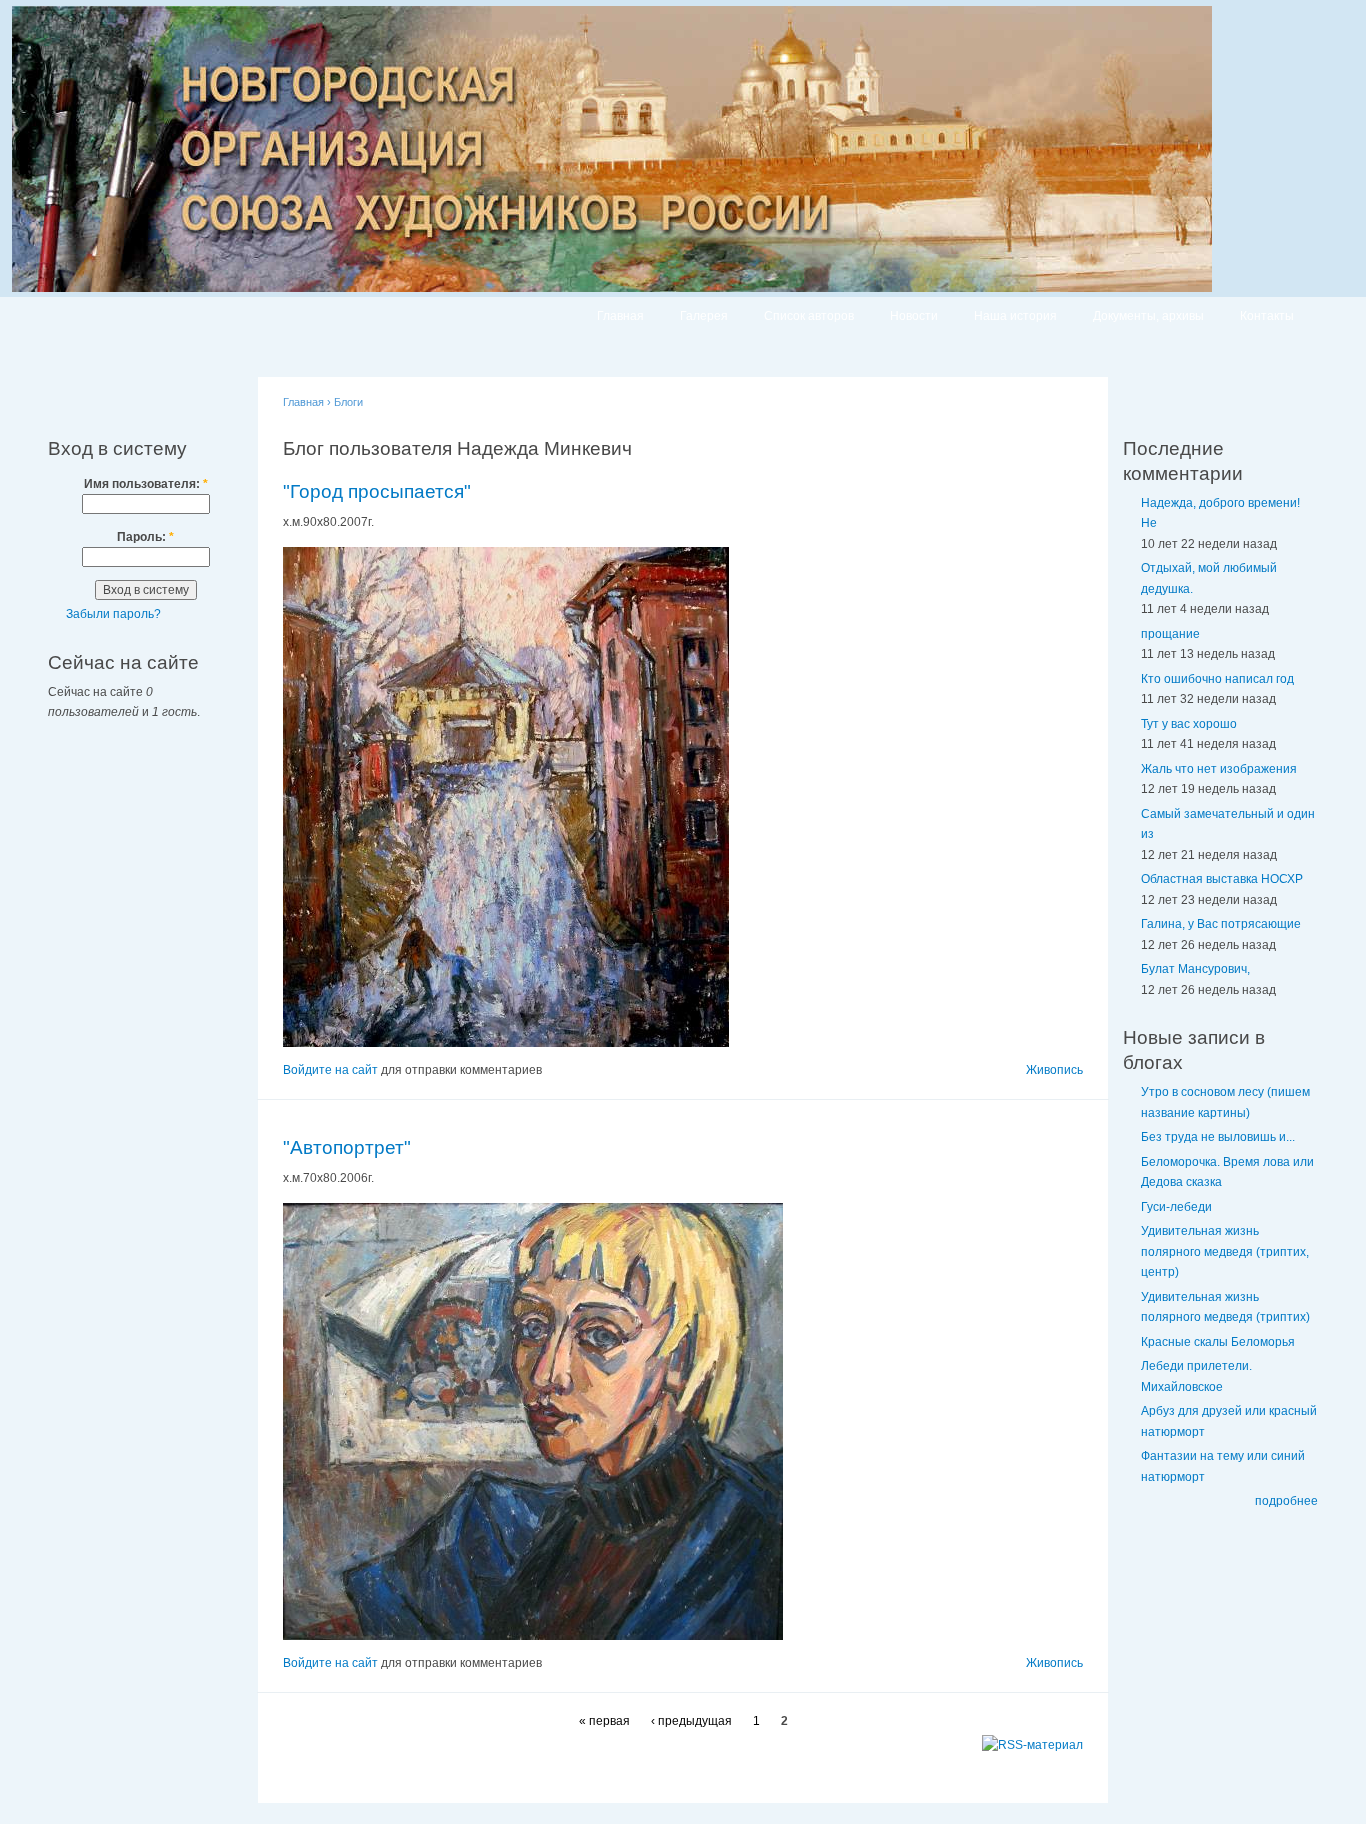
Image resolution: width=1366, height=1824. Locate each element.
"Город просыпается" (377, 491)
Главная (620, 316)
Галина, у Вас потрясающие (1221, 924)
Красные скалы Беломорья (1218, 1342)
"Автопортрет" (347, 1147)
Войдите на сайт (330, 1070)
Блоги (348, 402)
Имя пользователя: (146, 484)
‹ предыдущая (691, 1721)
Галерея (704, 316)
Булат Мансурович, (1195, 969)
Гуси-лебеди (1176, 1207)
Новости (914, 316)
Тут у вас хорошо (1189, 724)
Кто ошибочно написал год (1217, 679)
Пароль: (145, 537)
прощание (1170, 634)
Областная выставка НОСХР (1222, 879)
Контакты (1267, 316)
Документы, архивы (1148, 316)
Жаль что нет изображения (1219, 769)
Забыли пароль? (113, 614)
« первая (604, 1721)
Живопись (1054, 1070)
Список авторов (809, 316)
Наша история (1015, 316)
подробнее (1286, 1501)
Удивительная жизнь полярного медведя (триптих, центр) (1225, 1251)
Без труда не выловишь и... (1218, 1137)
